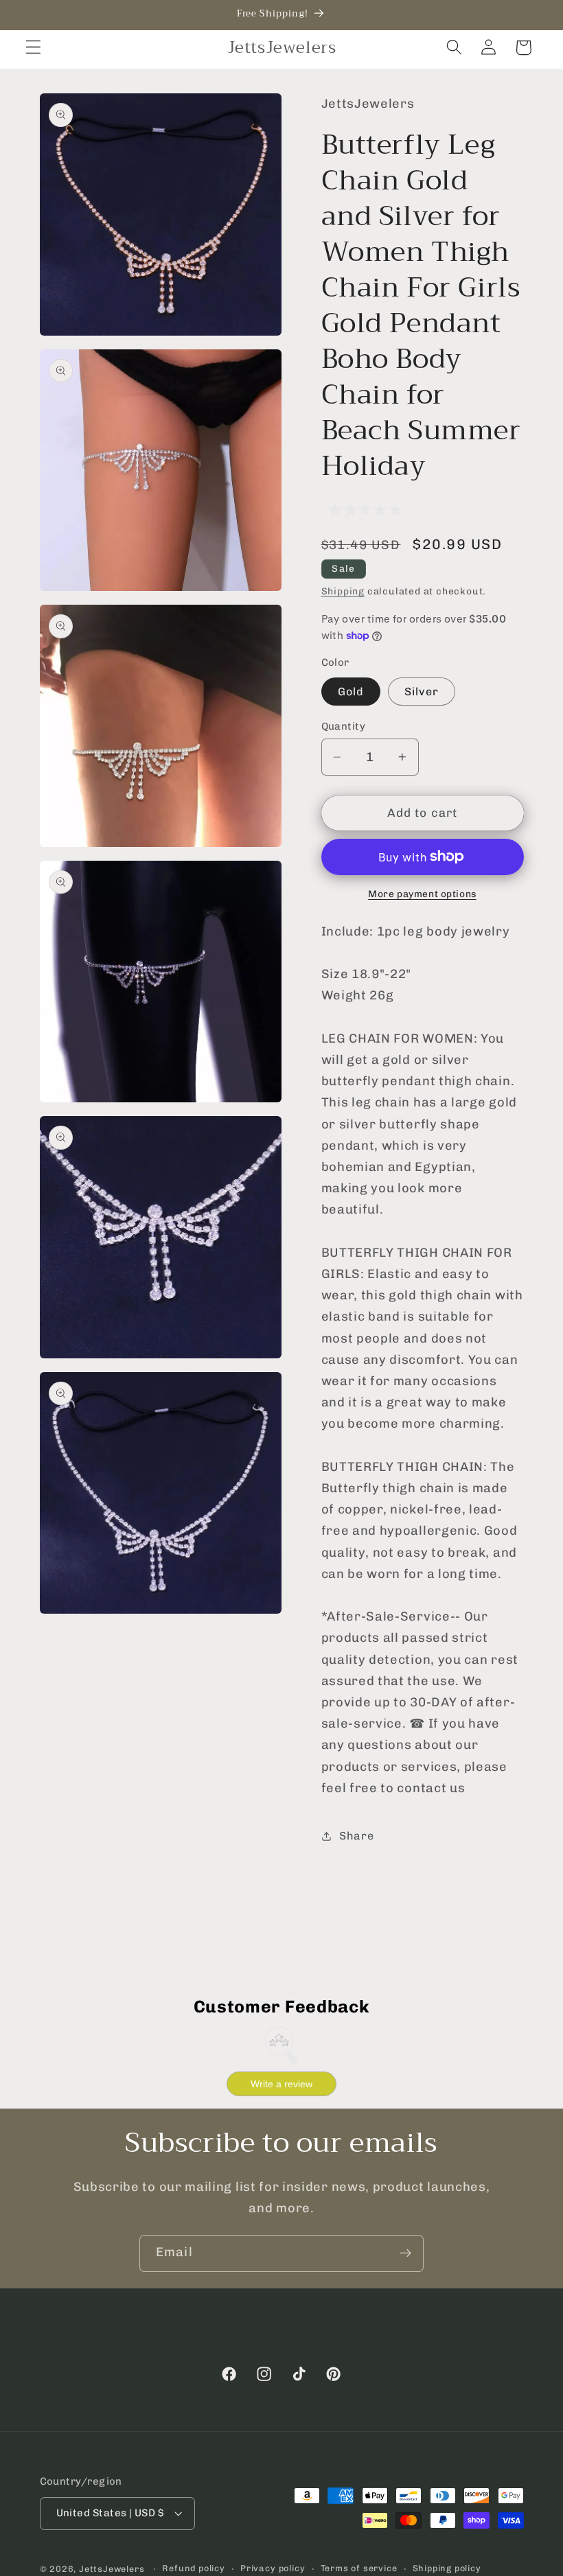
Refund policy (193, 2568)
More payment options (422, 894)
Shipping (343, 591)
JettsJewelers (112, 2569)
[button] (33, 48)
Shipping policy (447, 2568)
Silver (422, 692)
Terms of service (359, 2568)
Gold (351, 692)
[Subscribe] (405, 2253)
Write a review (281, 2084)
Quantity (344, 726)
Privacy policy (273, 2568)
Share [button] (356, 1836)
